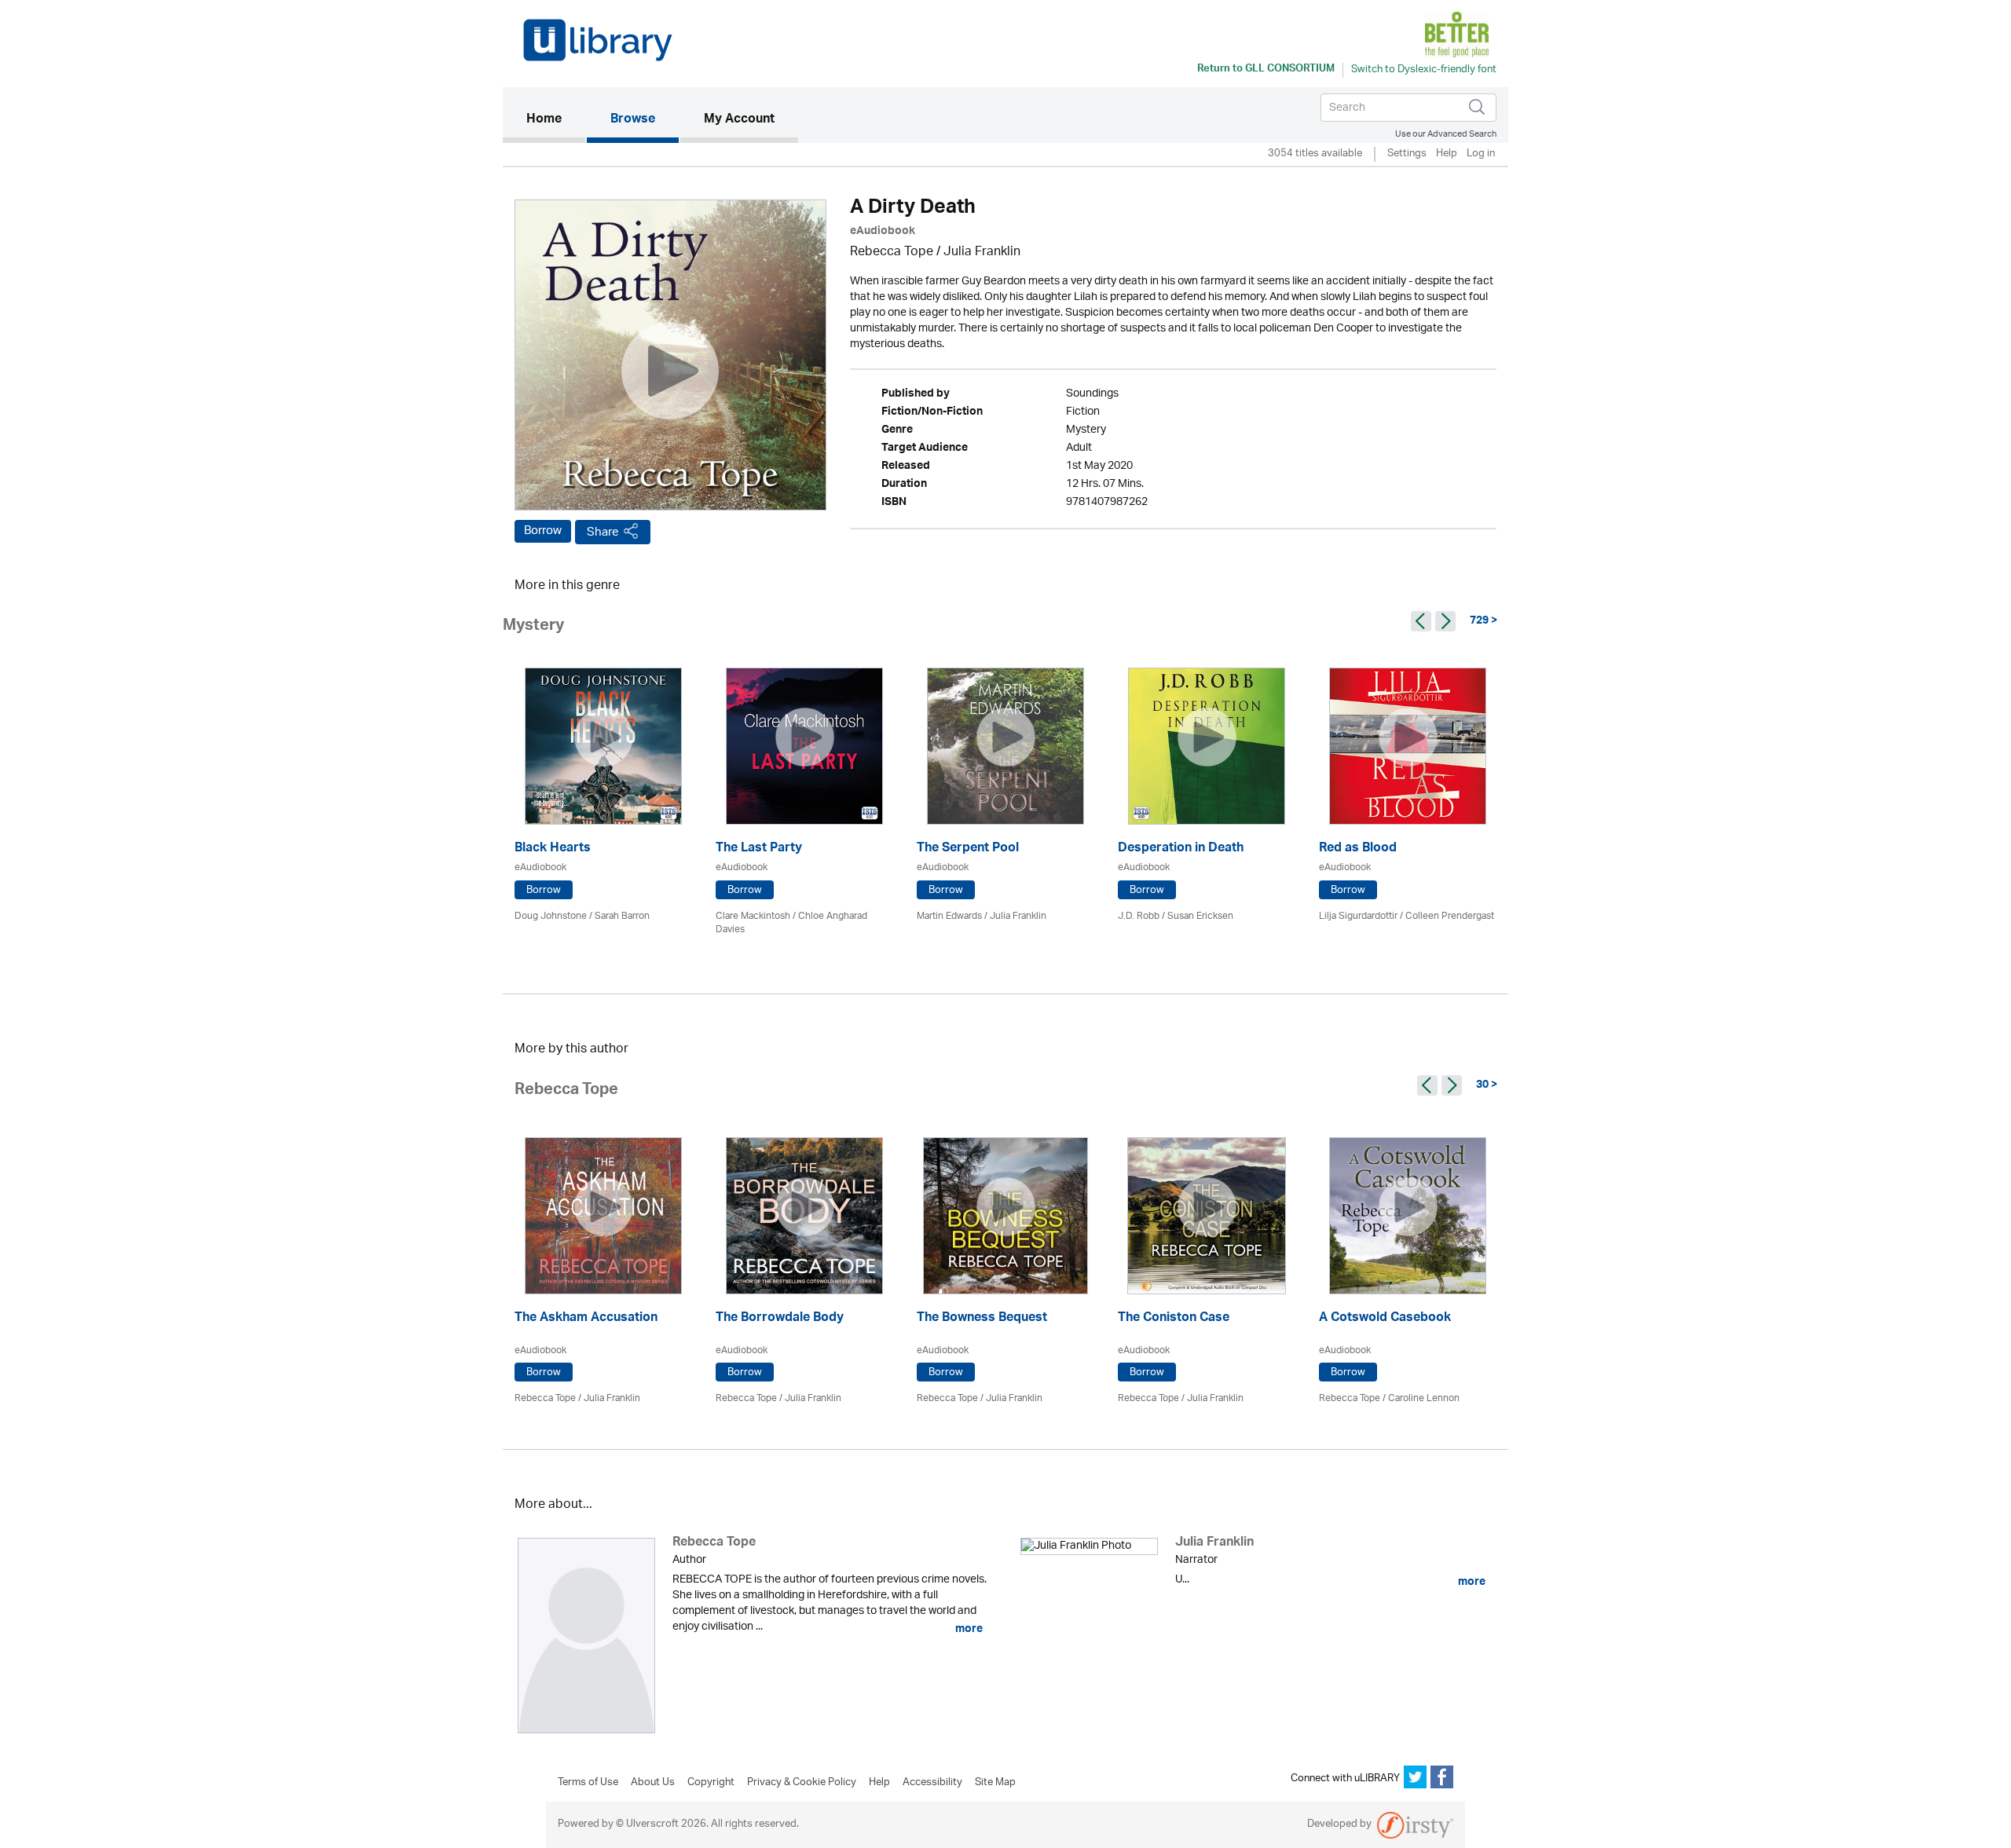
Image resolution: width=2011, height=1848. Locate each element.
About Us (653, 1783)
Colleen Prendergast (1450, 916)
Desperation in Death (1181, 849)
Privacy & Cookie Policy (802, 1783)
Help (1447, 154)
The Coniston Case (1174, 1319)
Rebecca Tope (892, 252)
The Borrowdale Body (780, 1319)
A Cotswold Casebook (1385, 1319)
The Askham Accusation (586, 1319)
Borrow (543, 531)
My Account (739, 120)
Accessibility (932, 1783)
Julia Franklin (982, 252)
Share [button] (603, 532)
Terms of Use (588, 1783)
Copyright (711, 1783)
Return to (1266, 70)
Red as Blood (1358, 849)
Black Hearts (553, 849)
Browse (633, 120)
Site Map (995, 1783)
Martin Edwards (949, 916)
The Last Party (759, 849)
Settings (1407, 154)
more (968, 1629)
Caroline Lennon (1424, 1398)
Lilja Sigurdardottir (1358, 916)
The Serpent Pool (968, 849)
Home (556, 120)
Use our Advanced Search (1446, 134)
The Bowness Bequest (982, 1319)
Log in (1481, 154)
